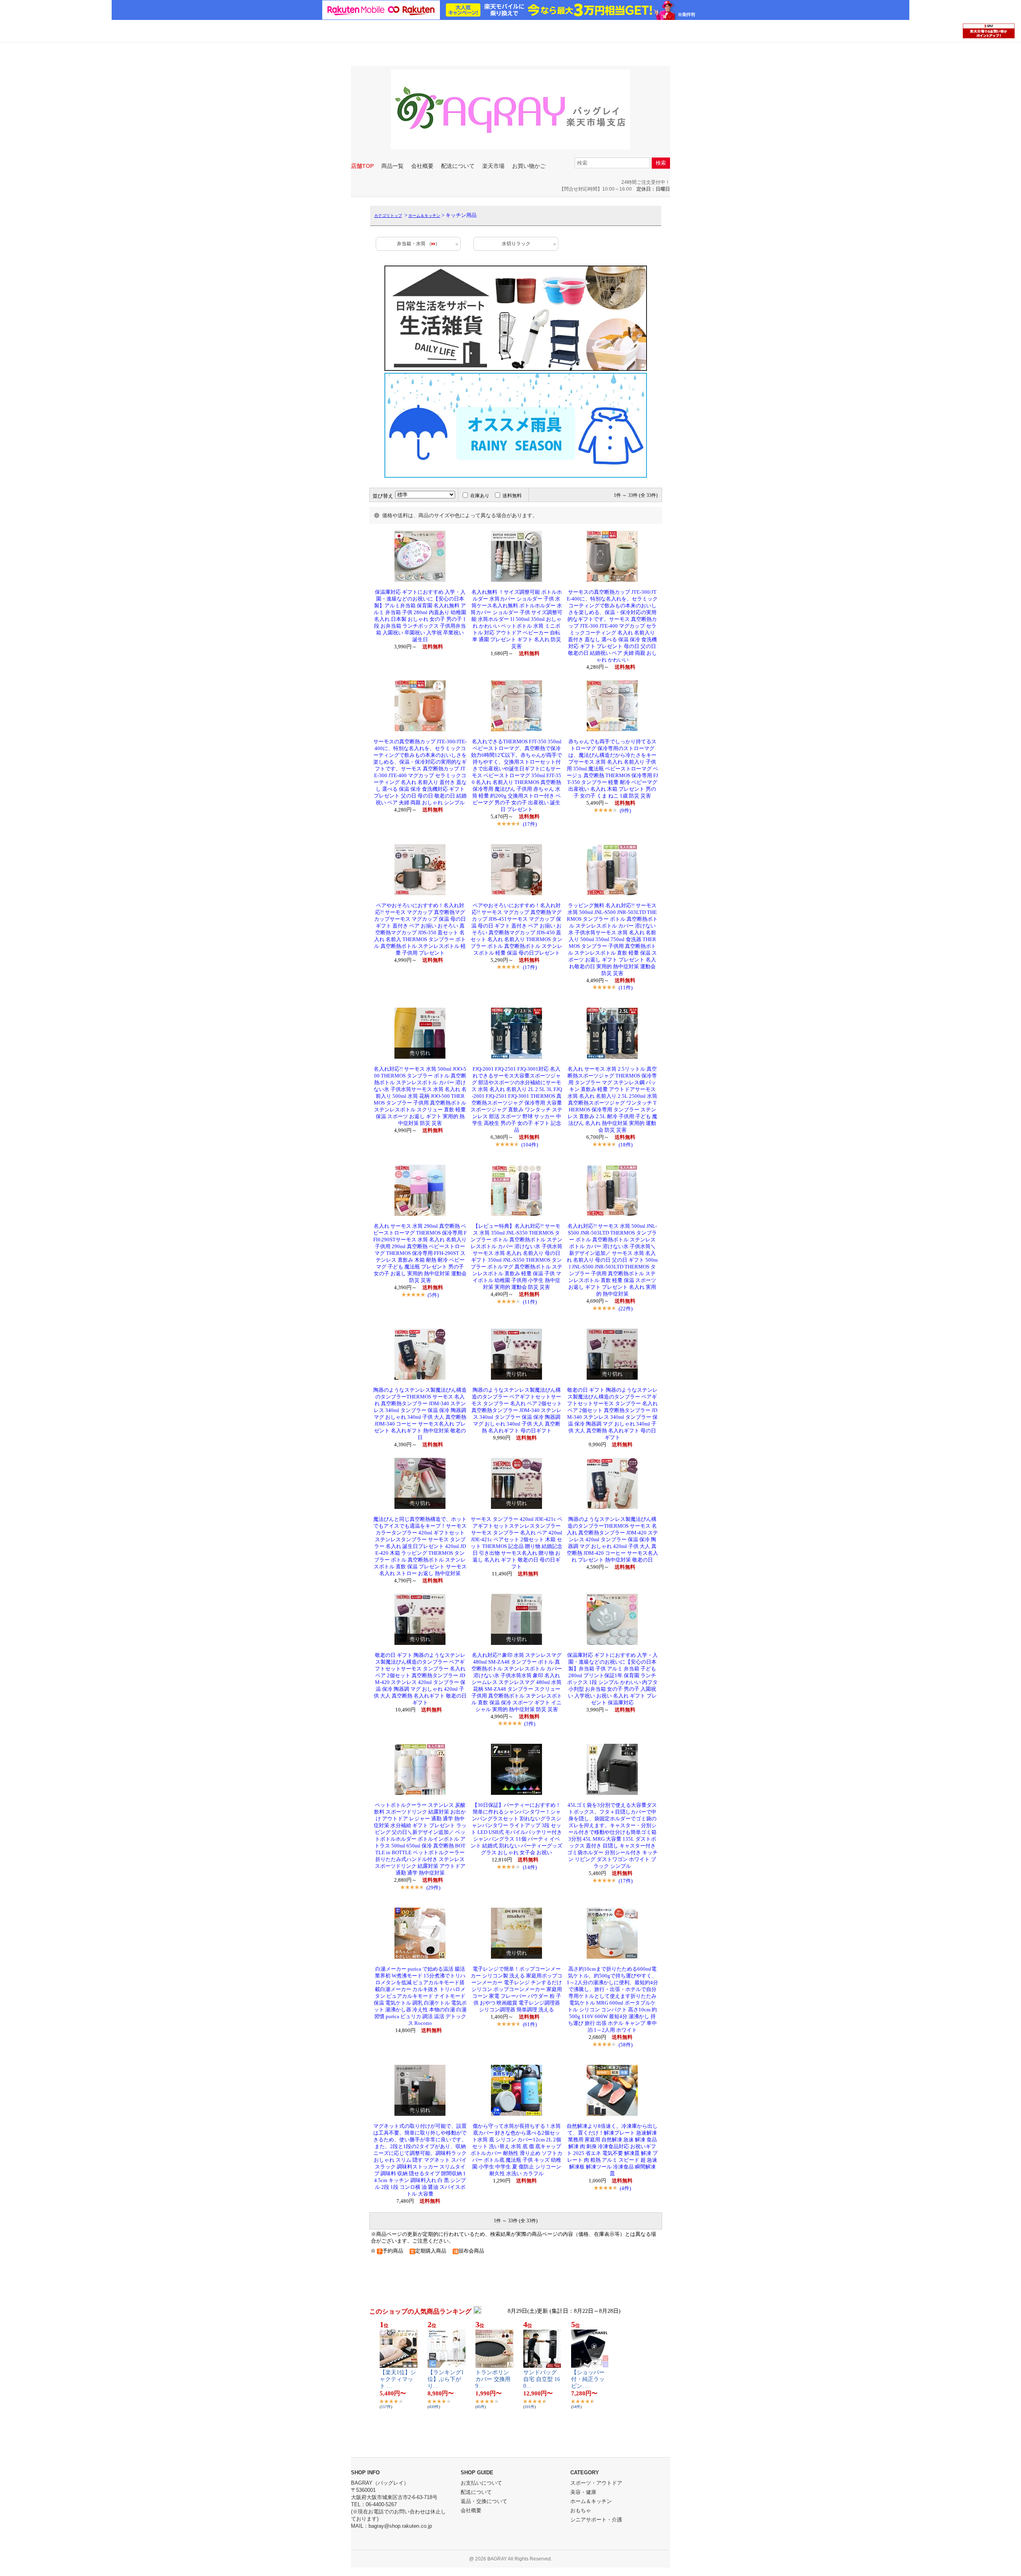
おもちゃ (581, 2510)
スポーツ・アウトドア (596, 2483)
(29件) (433, 1888)
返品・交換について (484, 2501)
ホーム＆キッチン (424, 216)
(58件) (626, 2045)
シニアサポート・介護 (596, 2520)
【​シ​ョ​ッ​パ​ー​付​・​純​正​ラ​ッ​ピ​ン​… (588, 2379)
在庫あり (480, 496)
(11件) (626, 988)
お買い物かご (529, 166)
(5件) (433, 1295)
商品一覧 (392, 166)
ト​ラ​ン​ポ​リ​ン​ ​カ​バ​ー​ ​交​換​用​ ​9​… (494, 2379)
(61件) (530, 2024)
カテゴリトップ (388, 216)
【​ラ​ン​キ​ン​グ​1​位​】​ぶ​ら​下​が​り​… (446, 2379)
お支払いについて (481, 2483)
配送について (458, 166)
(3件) (530, 1724)
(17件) (530, 824)
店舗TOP (362, 166)
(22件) (626, 1309)
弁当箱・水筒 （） (418, 244)
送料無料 (512, 496)
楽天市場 (493, 166)
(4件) (625, 2188)
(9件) (625, 810)
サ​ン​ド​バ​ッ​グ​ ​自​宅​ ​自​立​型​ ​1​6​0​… (542, 2379)
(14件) (530, 1867)
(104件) (530, 1145)
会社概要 (422, 166)
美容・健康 (583, 2492)
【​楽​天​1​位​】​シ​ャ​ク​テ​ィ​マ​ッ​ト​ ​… (398, 2379)
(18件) (626, 1145)
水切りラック (516, 244)
